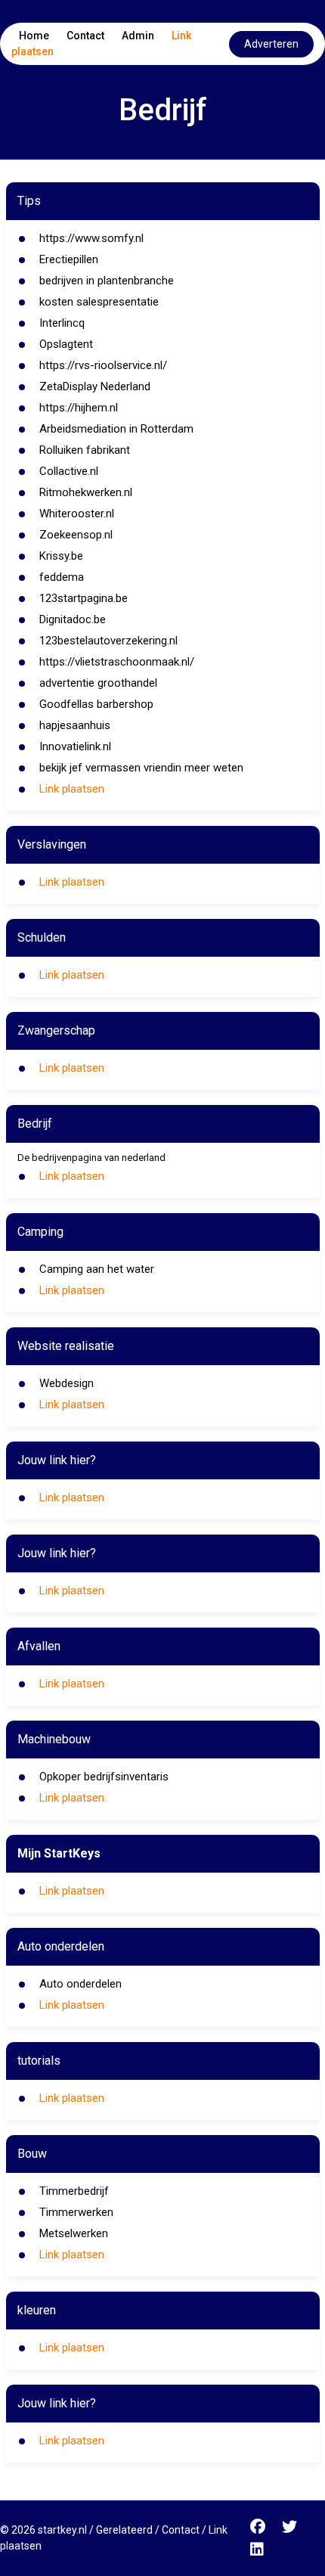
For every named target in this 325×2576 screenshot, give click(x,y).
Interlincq (62, 323)
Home (34, 36)
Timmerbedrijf (74, 2191)
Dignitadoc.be (73, 619)
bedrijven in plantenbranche (107, 281)
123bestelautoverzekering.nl (108, 641)
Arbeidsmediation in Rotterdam (116, 429)
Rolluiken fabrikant (85, 450)
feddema (62, 577)
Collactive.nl (69, 471)
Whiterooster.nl (77, 514)
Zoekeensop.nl (76, 535)
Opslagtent (66, 344)
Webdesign (67, 1383)
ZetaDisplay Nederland (95, 386)
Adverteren (271, 44)
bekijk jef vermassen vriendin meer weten (141, 768)
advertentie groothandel (98, 683)
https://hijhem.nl (79, 408)
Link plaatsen (72, 789)
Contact (85, 36)
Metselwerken (74, 2233)
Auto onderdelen (80, 1984)
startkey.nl (62, 2530)
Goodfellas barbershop (96, 704)
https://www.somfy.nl (91, 238)
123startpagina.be (84, 598)
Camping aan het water (97, 1269)
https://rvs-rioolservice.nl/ (103, 365)
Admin (138, 36)
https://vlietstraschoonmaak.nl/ (117, 662)
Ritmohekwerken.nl (86, 492)
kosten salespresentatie (99, 302)
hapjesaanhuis (75, 725)
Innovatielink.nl (75, 746)
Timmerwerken (76, 2212)
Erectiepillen (69, 259)
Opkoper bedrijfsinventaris (104, 1777)
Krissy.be (61, 556)
